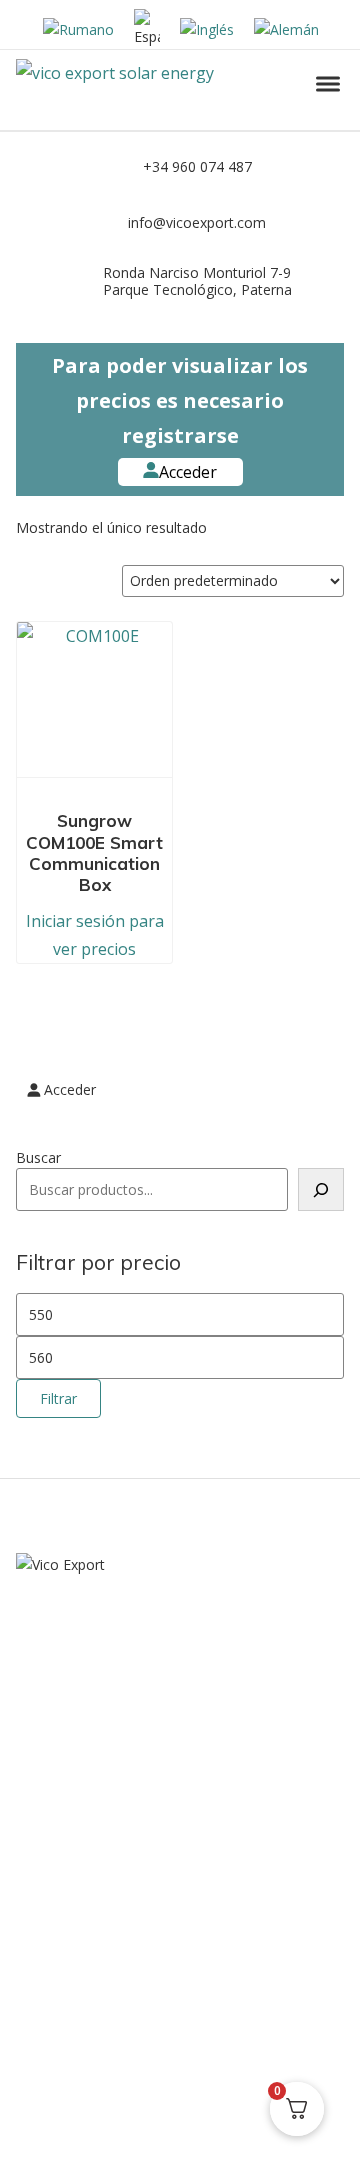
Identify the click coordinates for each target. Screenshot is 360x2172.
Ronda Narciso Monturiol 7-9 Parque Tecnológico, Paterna (197, 281)
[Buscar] (321, 1189)
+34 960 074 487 (197, 166)
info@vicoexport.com (197, 222)
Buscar (38, 1157)
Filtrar (58, 1398)
